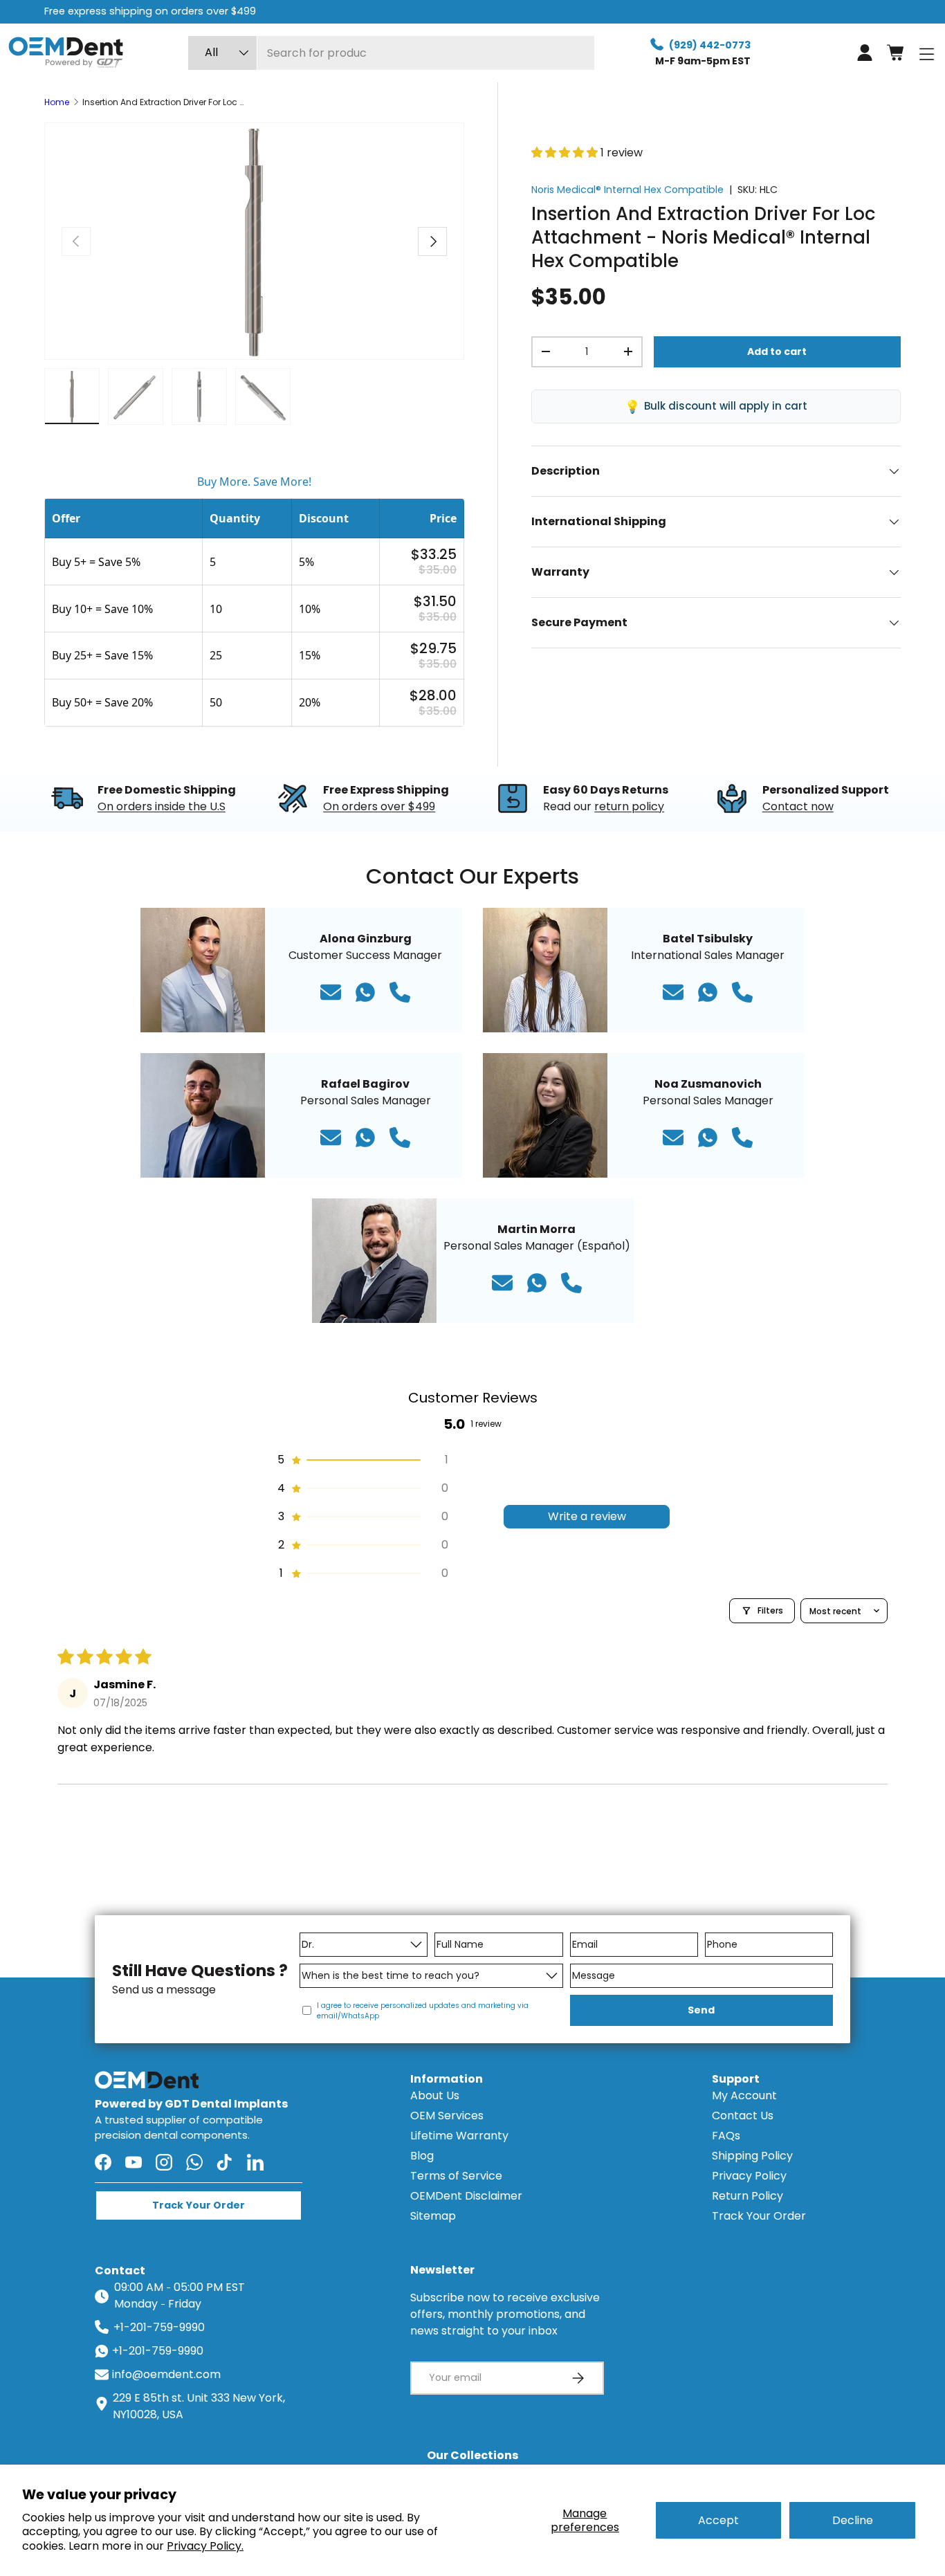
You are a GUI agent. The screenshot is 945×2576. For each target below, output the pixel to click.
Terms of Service (456, 2176)
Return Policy (747, 2196)
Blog (422, 2156)
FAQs (726, 2136)
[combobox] (391, 53)
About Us (435, 2095)
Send (701, 2010)
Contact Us (743, 2116)
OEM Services (447, 2116)
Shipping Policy (752, 2156)
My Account (744, 2095)
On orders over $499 (379, 806)
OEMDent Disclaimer (466, 2196)
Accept (718, 2520)
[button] (895, 53)
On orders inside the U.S (162, 806)
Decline (853, 2520)
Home (57, 102)
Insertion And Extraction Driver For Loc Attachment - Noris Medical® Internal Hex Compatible (165, 102)
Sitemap (433, 2216)
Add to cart (777, 351)
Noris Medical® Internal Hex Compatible (627, 190)
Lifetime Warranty (459, 2136)
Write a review (587, 1516)
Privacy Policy (749, 2176)
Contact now (798, 806)
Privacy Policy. (205, 2546)
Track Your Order (759, 2216)
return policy (629, 806)
